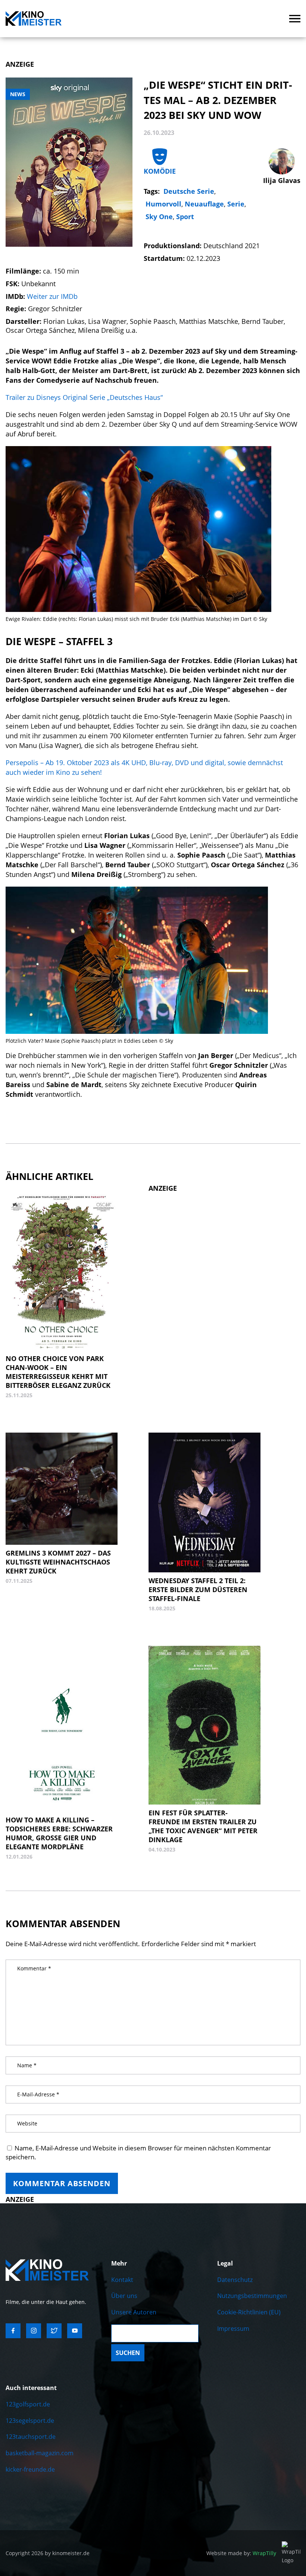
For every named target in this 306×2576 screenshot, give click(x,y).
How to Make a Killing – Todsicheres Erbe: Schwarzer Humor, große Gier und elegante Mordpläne (59, 1833)
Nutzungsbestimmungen (252, 2296)
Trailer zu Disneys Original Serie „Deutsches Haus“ (84, 397)
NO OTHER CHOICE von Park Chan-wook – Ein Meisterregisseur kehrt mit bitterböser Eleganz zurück (58, 1372)
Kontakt (122, 2280)
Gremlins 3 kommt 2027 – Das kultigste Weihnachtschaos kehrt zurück (58, 1562)
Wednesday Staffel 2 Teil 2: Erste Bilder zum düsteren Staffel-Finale (198, 1590)
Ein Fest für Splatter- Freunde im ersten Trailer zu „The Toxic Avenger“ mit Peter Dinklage (203, 1826)
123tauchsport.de (31, 2437)
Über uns (124, 2296)
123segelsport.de (30, 2421)
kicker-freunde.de (30, 2469)
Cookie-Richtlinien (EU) (249, 2312)
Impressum (233, 2329)
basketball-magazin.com (40, 2453)
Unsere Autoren (134, 2312)
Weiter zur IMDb (52, 296)
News (18, 94)
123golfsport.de (28, 2404)
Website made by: (241, 2553)
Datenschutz (235, 2280)
